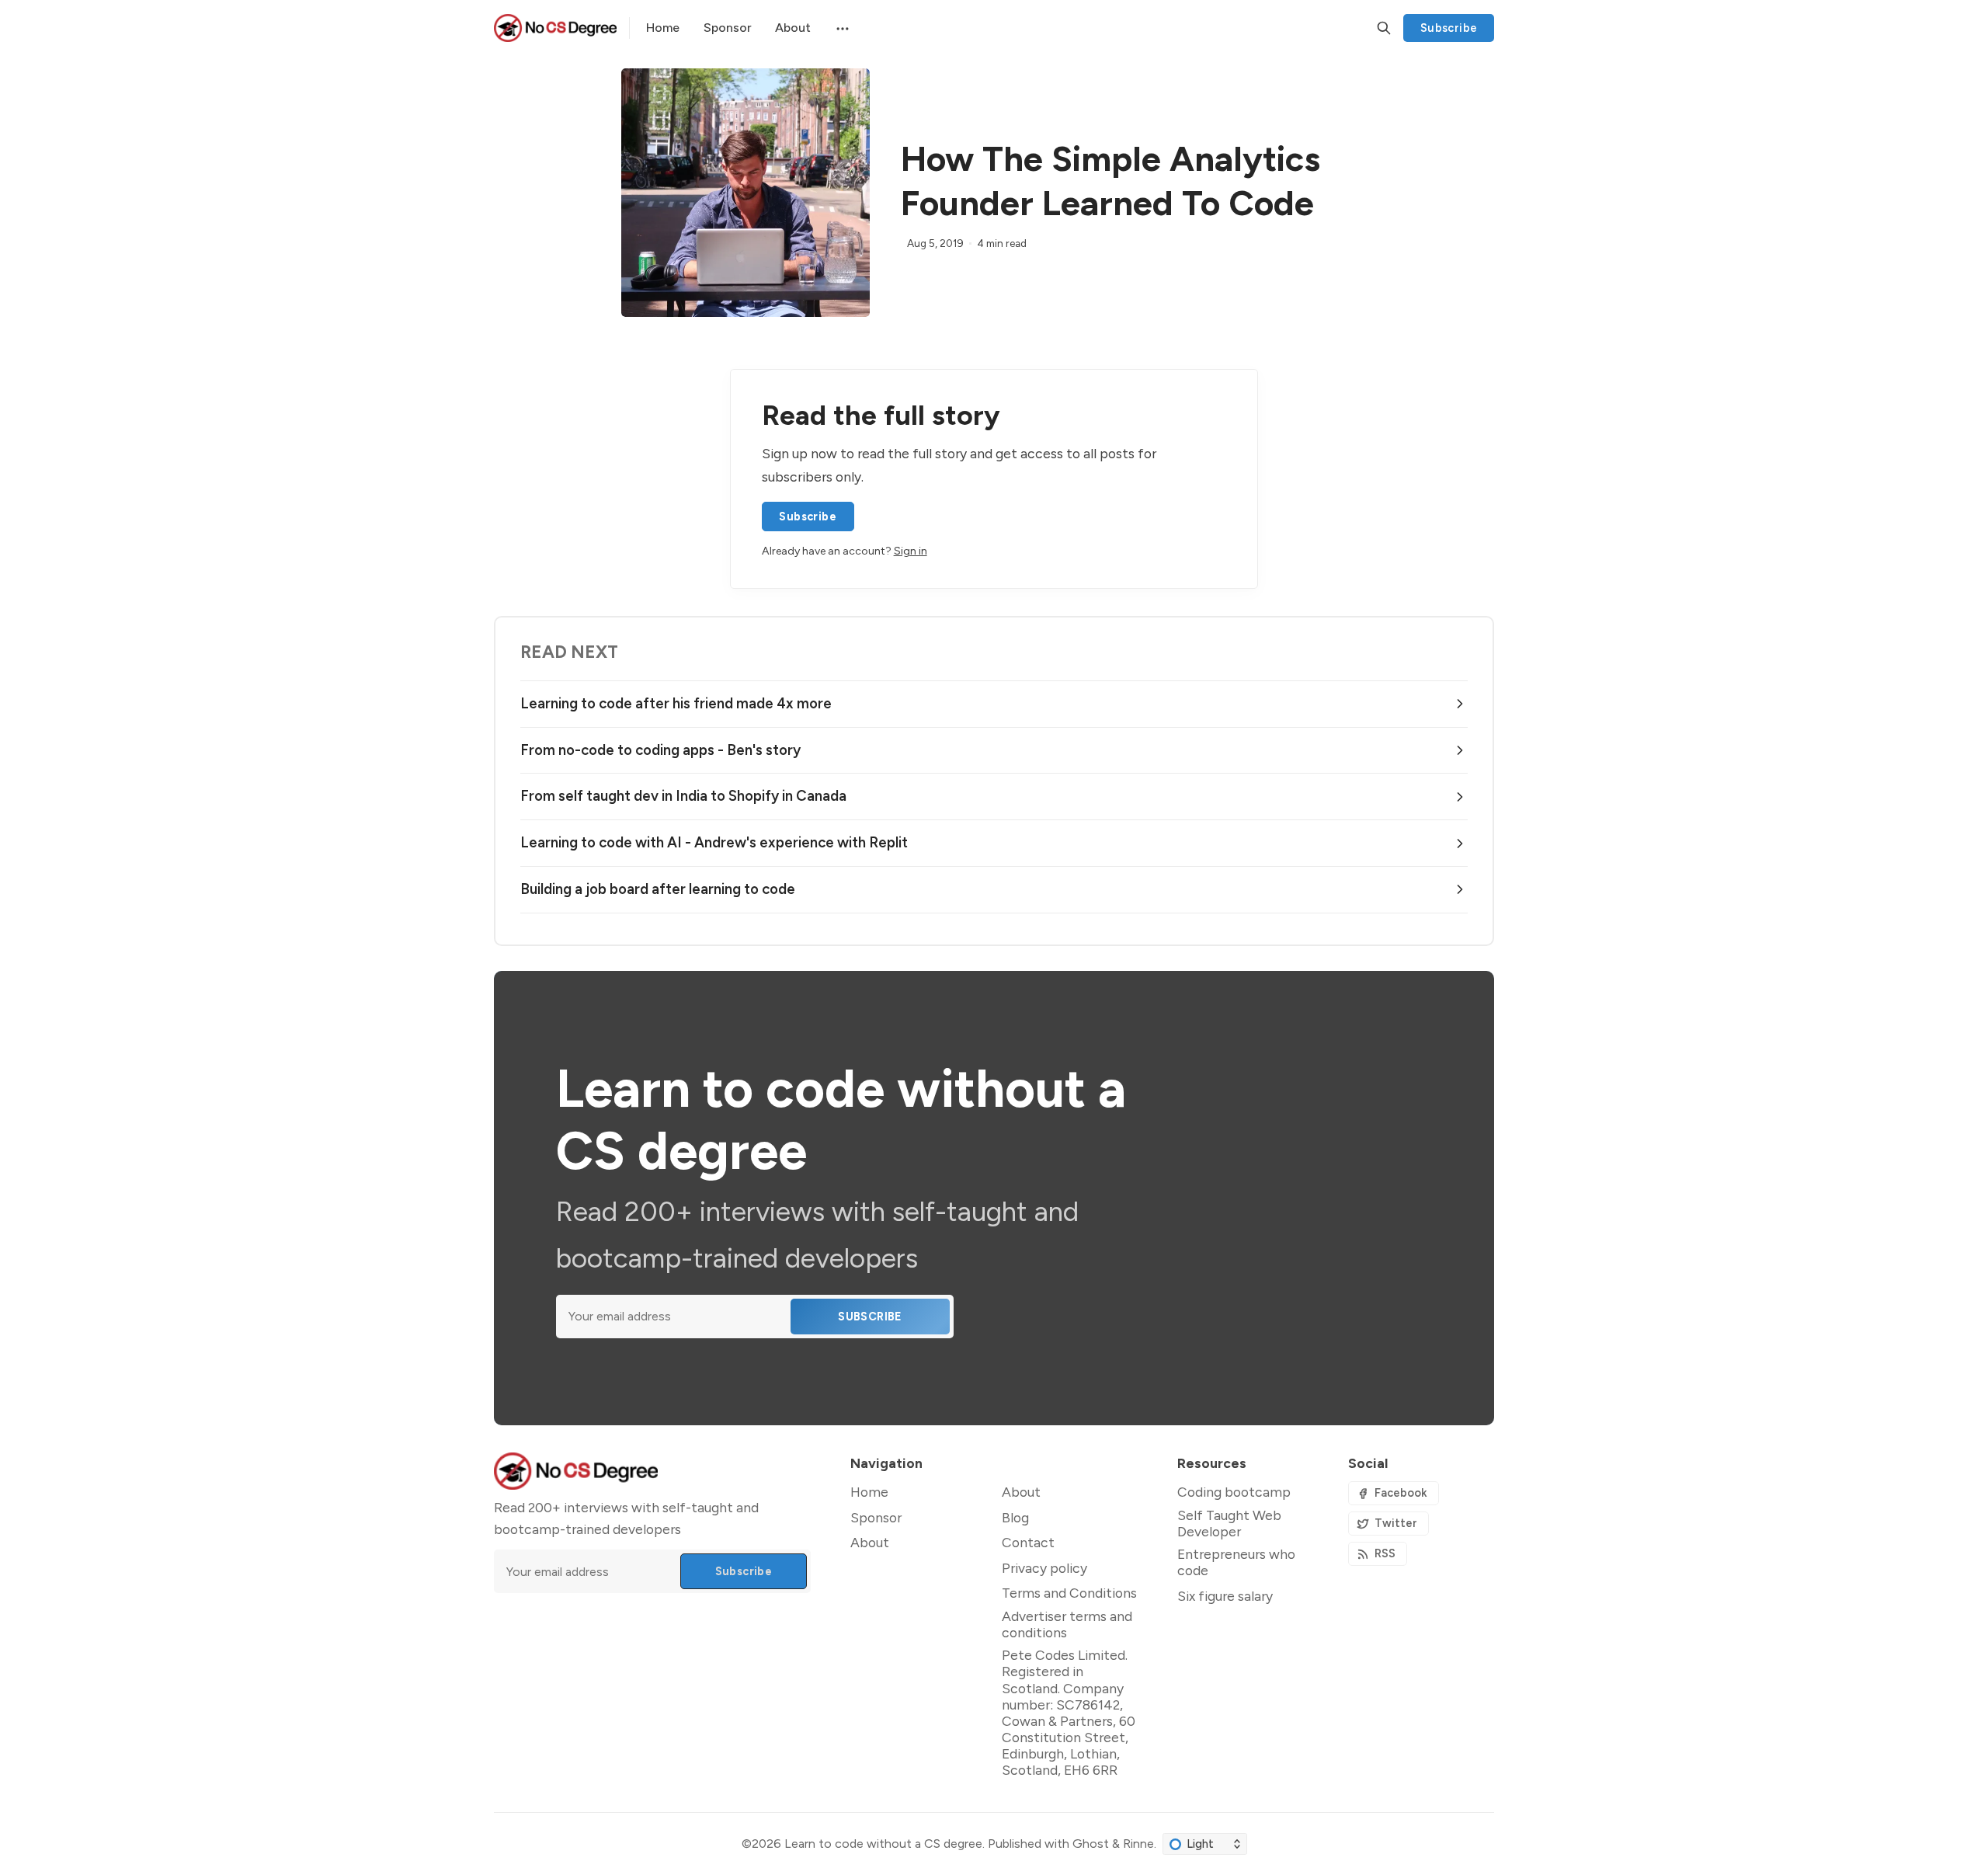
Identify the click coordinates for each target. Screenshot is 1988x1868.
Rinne (1138, 1844)
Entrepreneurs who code (1236, 1562)
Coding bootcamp (1234, 1492)
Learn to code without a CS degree (883, 1844)
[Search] (1384, 28)
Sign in (911, 551)
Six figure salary (1225, 1596)
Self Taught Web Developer (1229, 1523)
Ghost (1091, 1844)
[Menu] (841, 28)
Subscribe (1449, 28)
